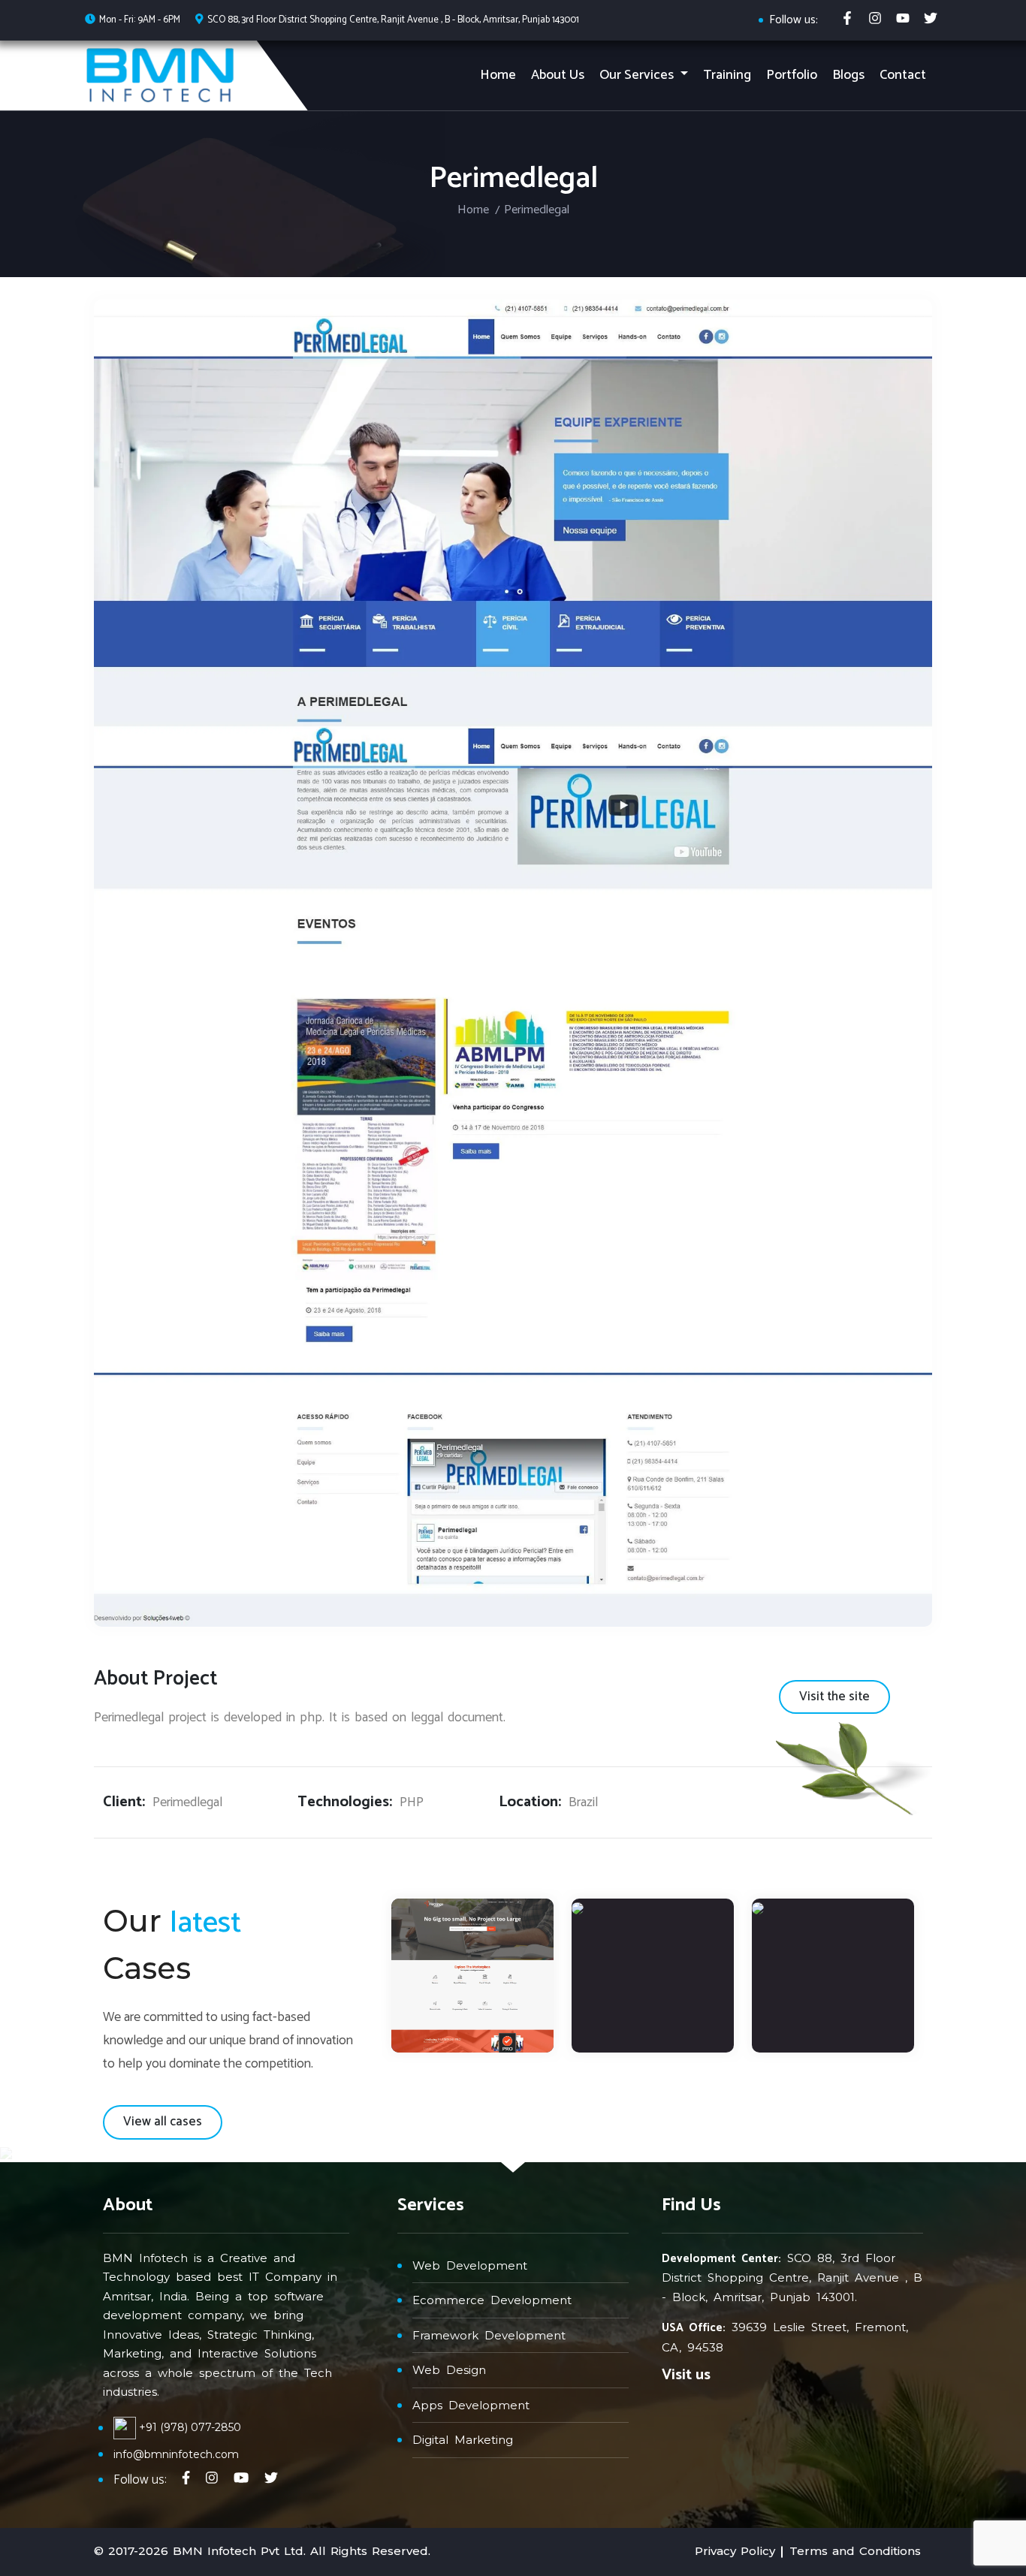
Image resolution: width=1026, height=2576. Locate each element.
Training (727, 75)
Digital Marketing (463, 2440)
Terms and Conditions (855, 2551)
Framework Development (489, 2335)
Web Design (449, 2370)
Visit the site (834, 1697)
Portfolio (792, 75)
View (473, 1998)
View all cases (163, 2122)
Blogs (848, 75)
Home (498, 75)
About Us (558, 75)
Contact (903, 75)
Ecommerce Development (492, 2300)
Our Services (638, 75)
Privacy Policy (735, 2551)
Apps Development (471, 2405)
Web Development (470, 2265)
